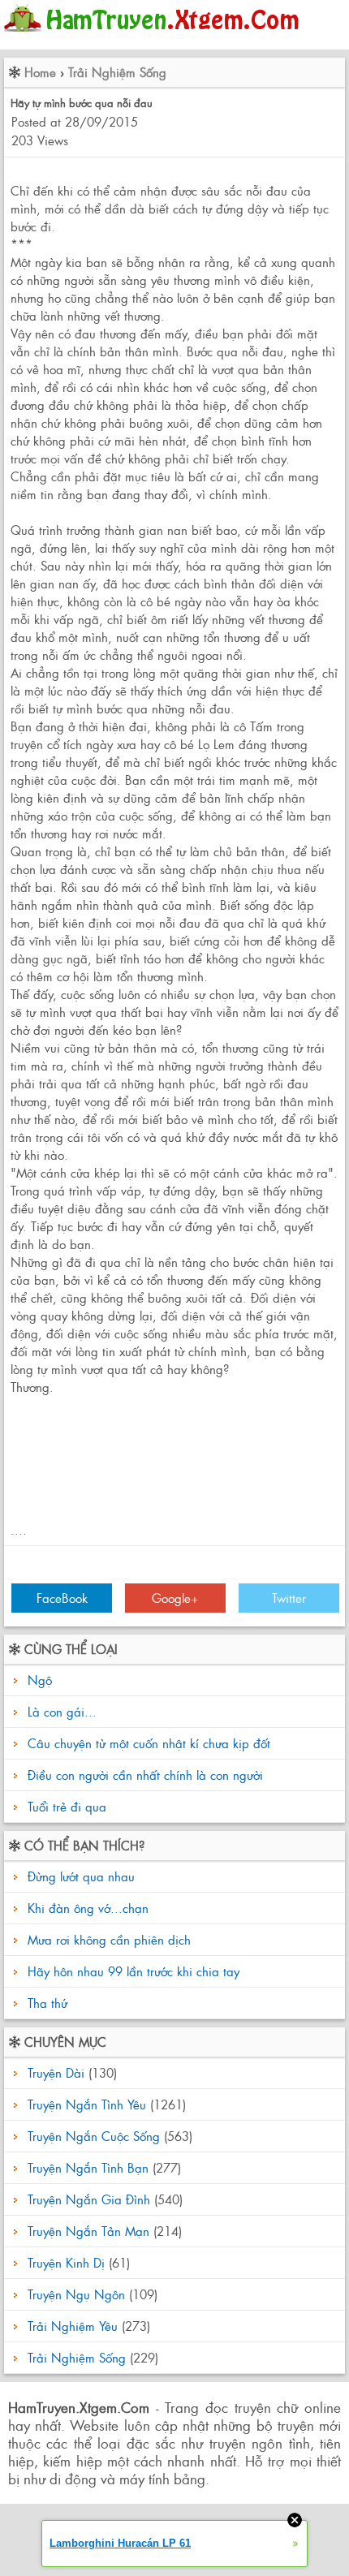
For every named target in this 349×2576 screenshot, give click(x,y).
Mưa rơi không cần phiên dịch (107, 1939)
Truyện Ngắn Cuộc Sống (94, 2136)
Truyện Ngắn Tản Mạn (88, 2231)
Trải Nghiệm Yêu (73, 2326)
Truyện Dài (56, 2072)
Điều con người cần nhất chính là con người (145, 1775)
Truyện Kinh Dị (66, 2262)
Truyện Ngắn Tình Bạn (88, 2167)
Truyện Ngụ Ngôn (76, 2294)
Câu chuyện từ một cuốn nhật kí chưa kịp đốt (149, 1743)
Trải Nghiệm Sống (117, 72)
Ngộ (40, 1680)
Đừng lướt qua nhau (79, 1876)
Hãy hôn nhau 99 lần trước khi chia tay (131, 1971)
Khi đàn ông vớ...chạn (86, 1908)
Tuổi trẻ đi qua (67, 1806)
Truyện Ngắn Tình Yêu (87, 2104)
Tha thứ (45, 2003)
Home (40, 72)
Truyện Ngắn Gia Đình (89, 2199)
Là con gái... (62, 1711)
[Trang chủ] (155, 36)
